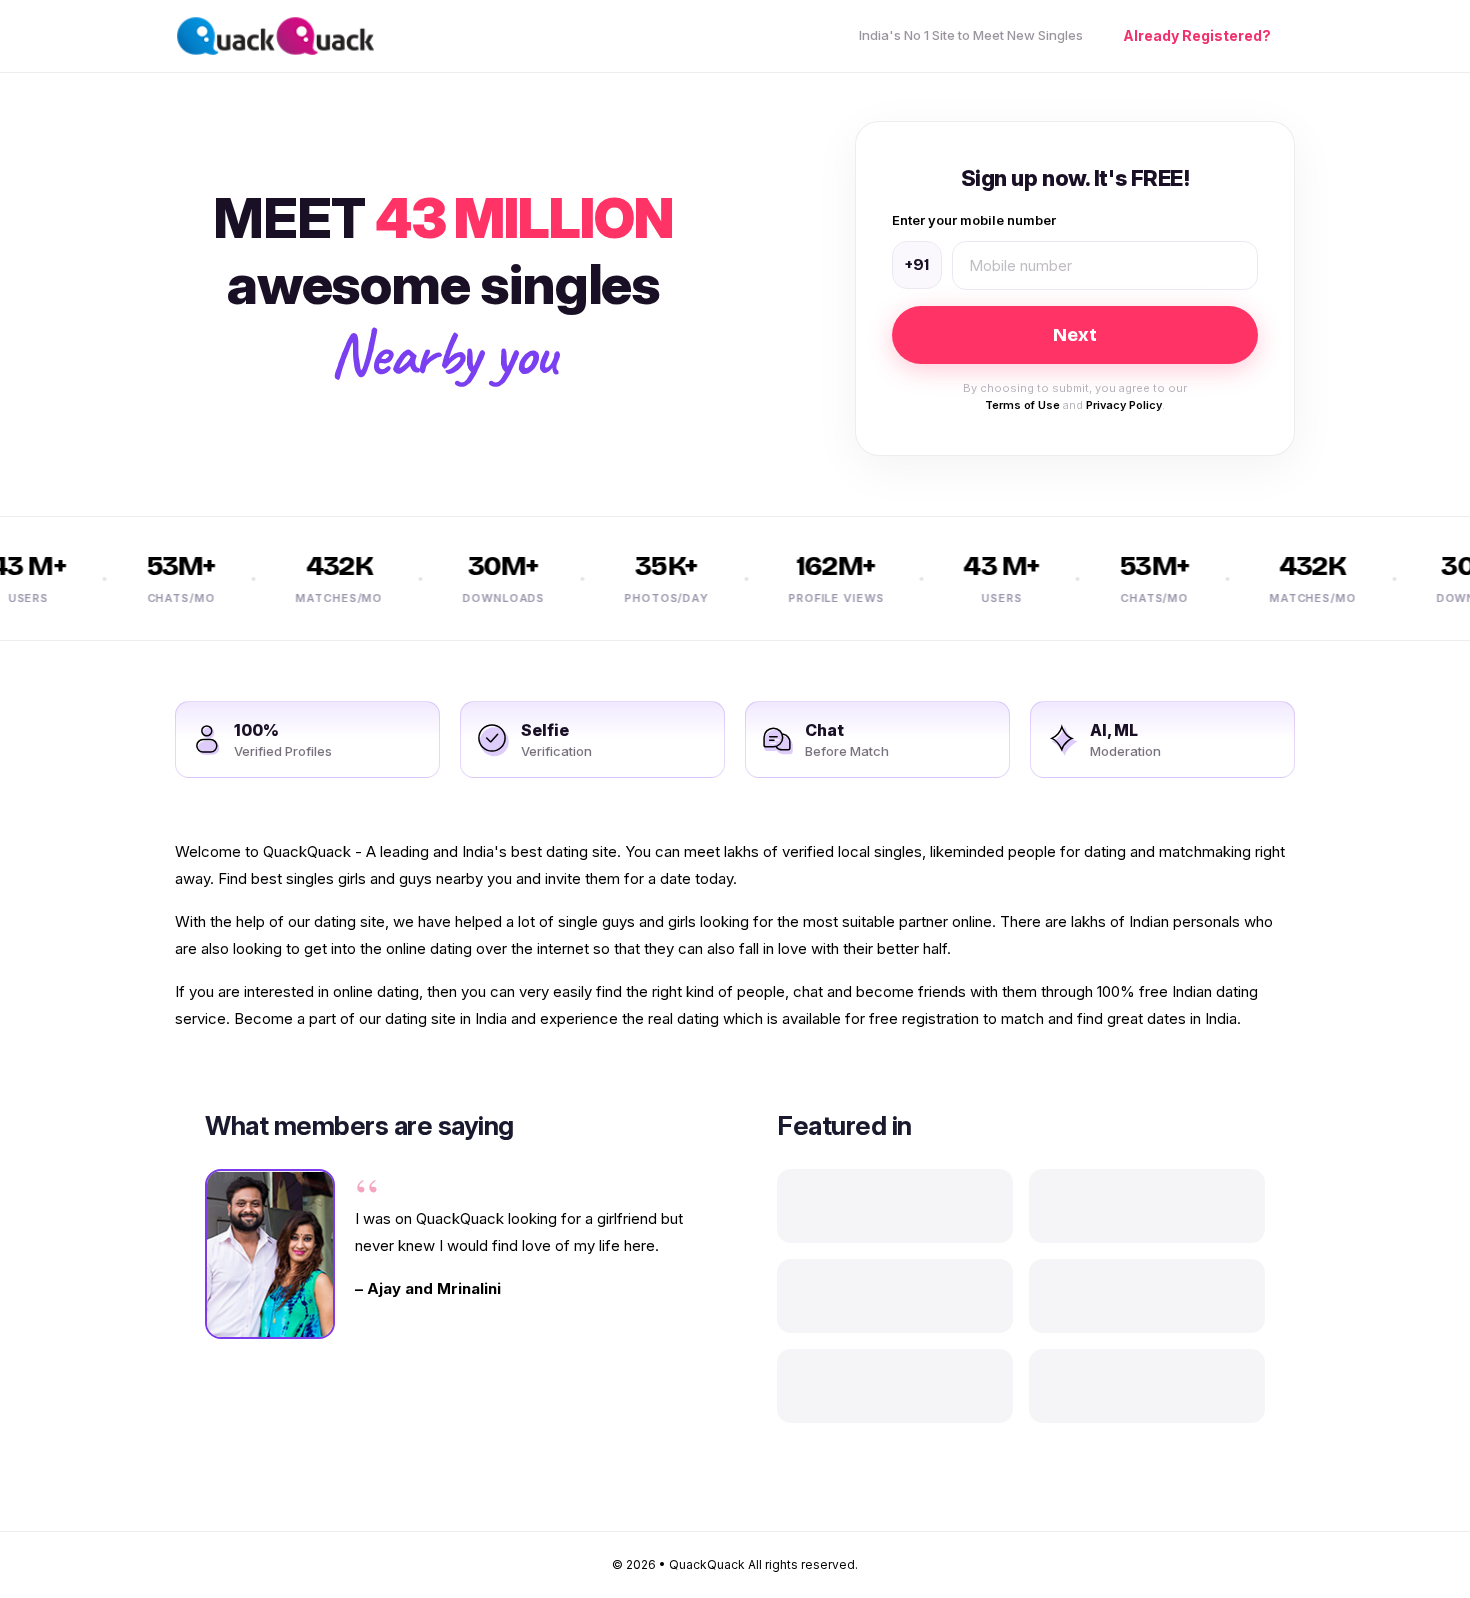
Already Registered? (1197, 36)
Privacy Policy (1124, 405)
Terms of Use (1022, 405)
